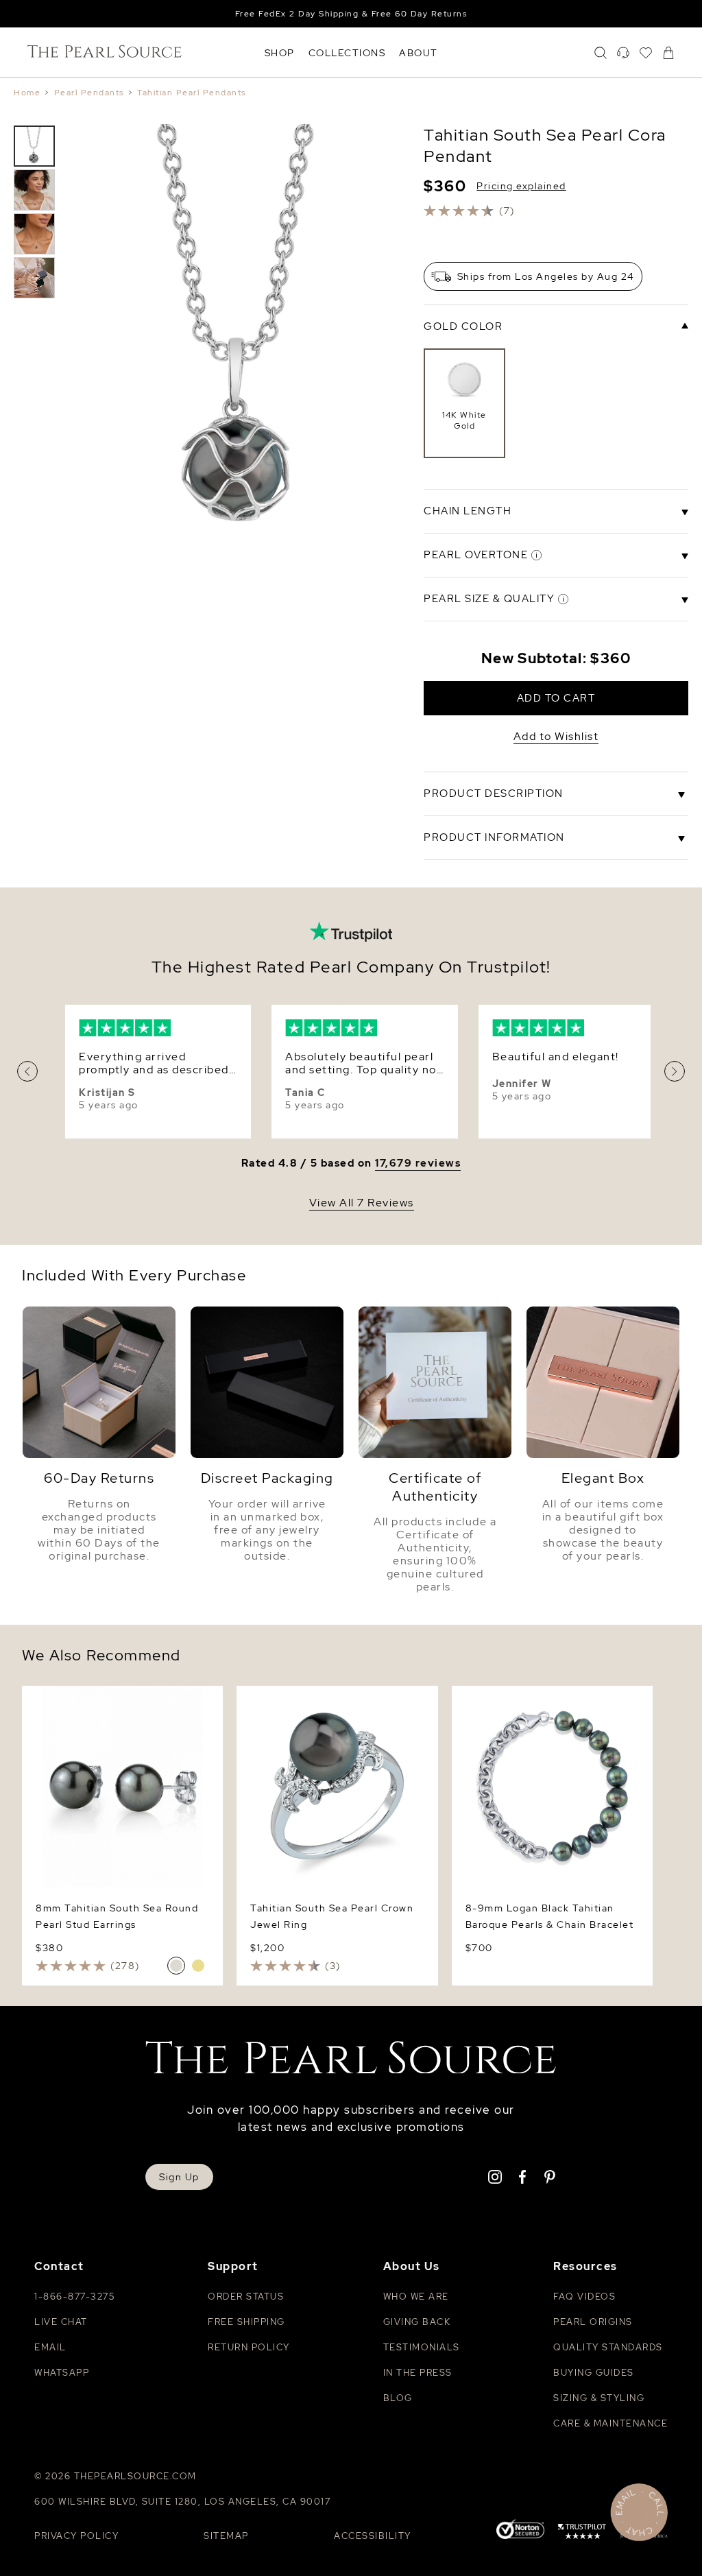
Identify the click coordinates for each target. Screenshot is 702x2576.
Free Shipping (246, 2322)
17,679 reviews (418, 1164)
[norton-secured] (520, 2530)
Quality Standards (608, 2347)
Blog (398, 2398)
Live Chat (61, 2322)
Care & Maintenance (610, 2423)
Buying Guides (594, 2373)
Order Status (246, 2297)
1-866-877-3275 (74, 2297)
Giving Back (417, 2322)
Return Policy (249, 2347)
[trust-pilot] (582, 2533)
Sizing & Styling (599, 2398)
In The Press (418, 2373)
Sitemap (226, 2536)
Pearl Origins (593, 2322)
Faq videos (584, 2297)
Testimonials (422, 2347)
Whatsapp (62, 2373)
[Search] (601, 53)
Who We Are (416, 2297)
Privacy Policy (76, 2536)
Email (50, 2347)
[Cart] (668, 53)
